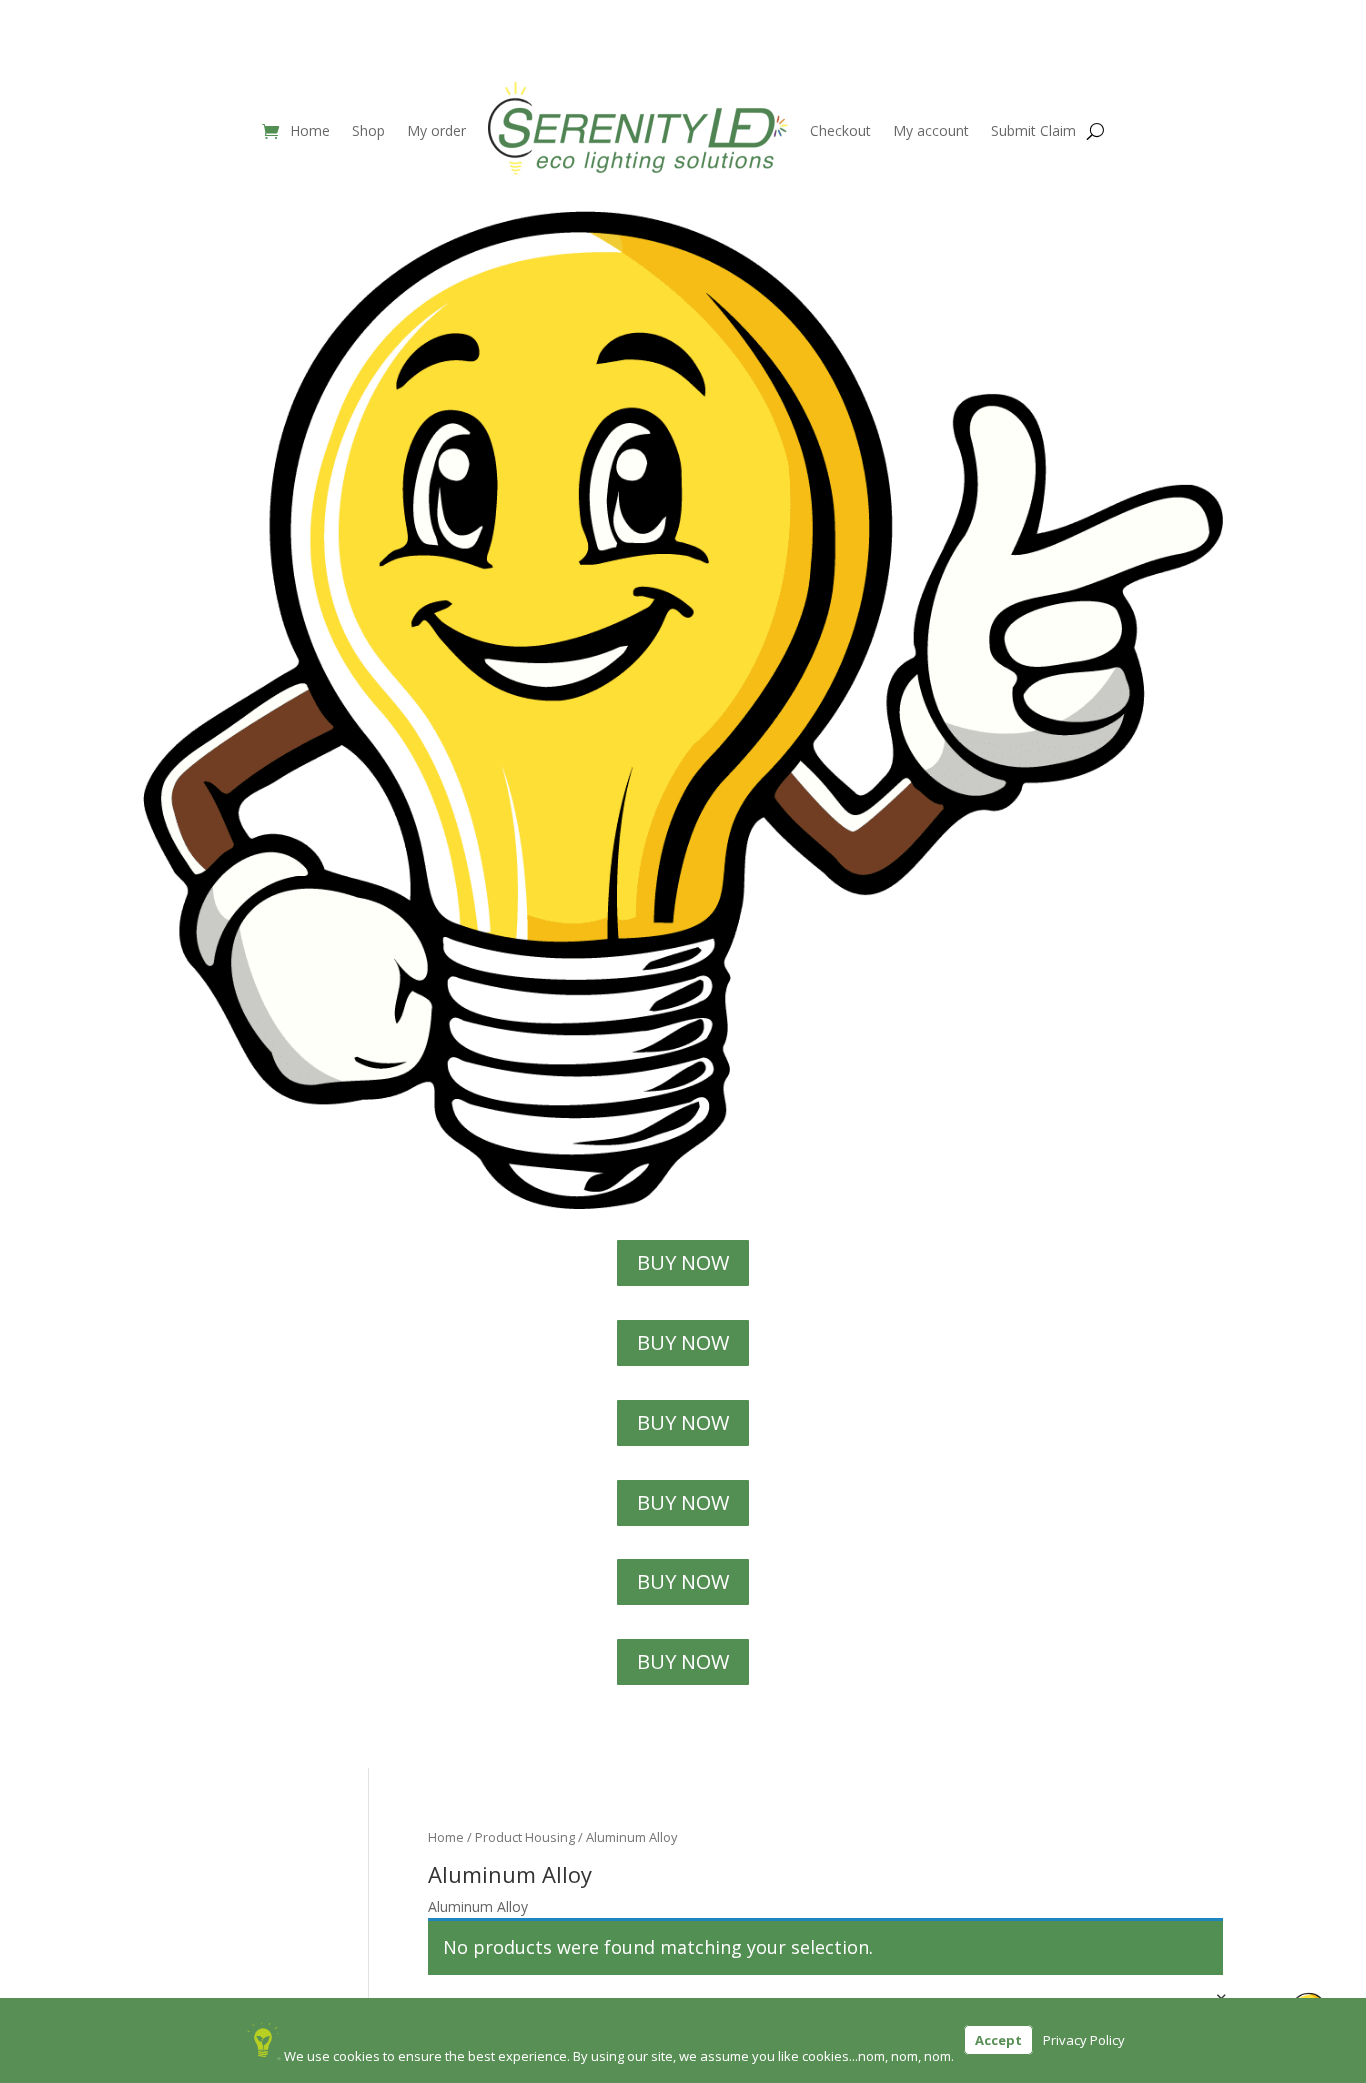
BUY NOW (683, 1262)
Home (310, 130)
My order (436, 130)
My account (931, 130)
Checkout (840, 130)
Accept (998, 2040)
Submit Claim (1033, 130)
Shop (368, 130)
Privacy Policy (1084, 2040)
